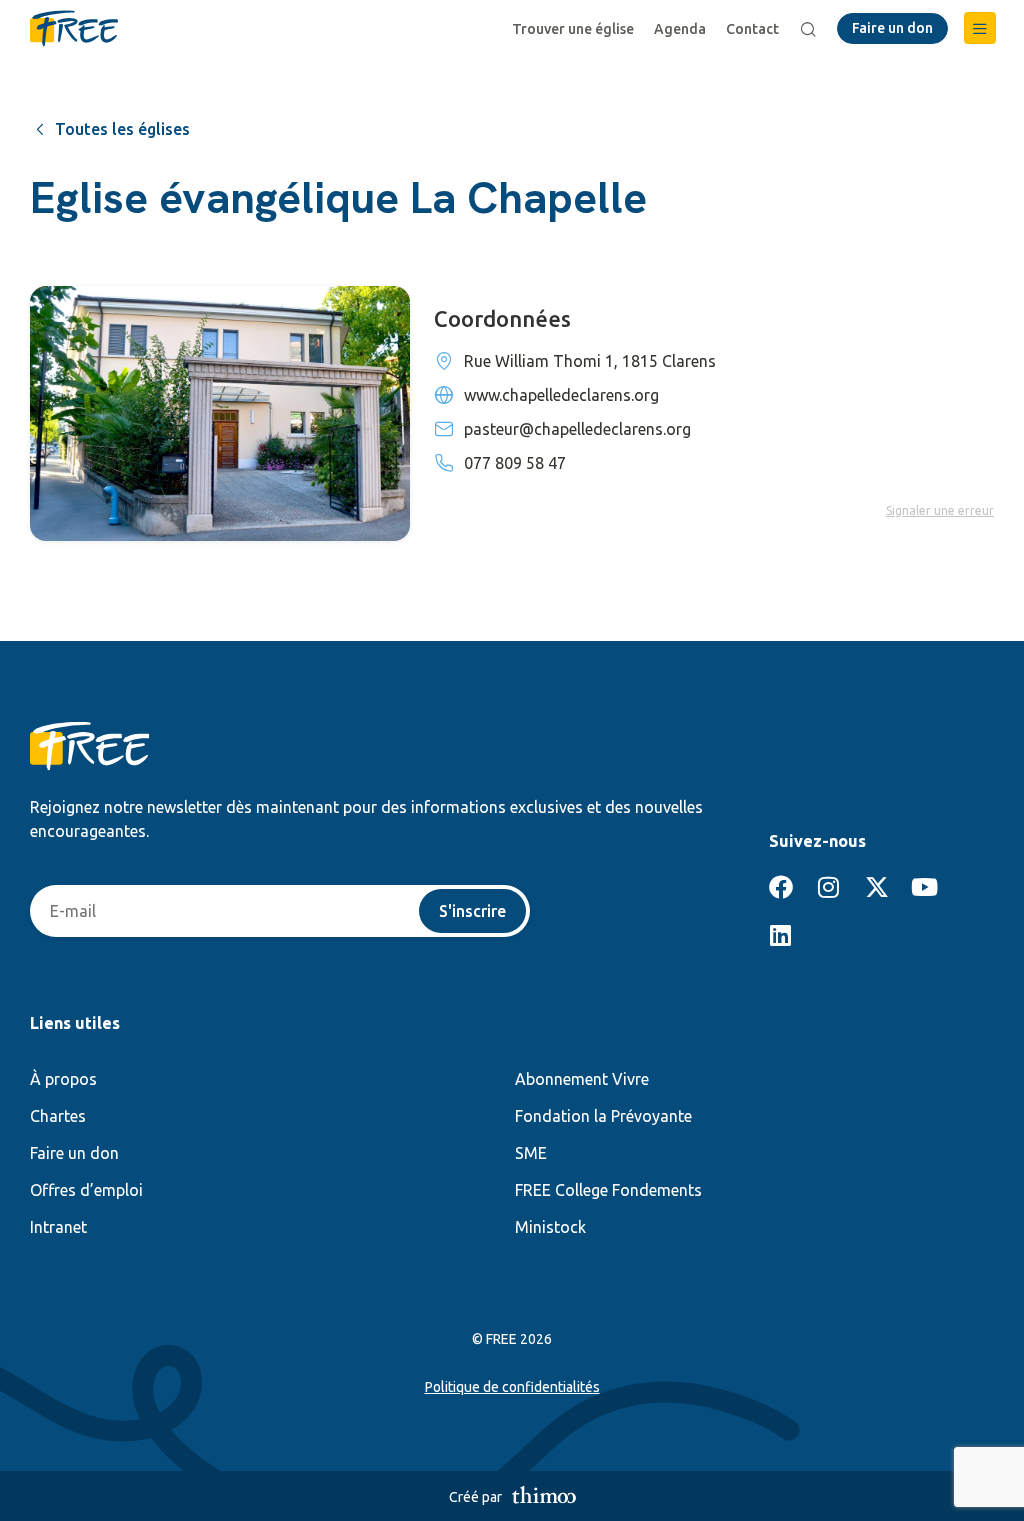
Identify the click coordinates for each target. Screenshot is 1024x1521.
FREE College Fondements (608, 1190)
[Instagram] (829, 887)
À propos (63, 1079)
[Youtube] (925, 887)
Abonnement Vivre (582, 1079)
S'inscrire (472, 911)
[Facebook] (781, 887)
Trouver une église (573, 29)
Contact (752, 29)
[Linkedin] (781, 935)
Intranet (58, 1227)
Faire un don (74, 1153)
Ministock (550, 1227)
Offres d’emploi (86, 1190)
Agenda (680, 29)
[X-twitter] (877, 887)
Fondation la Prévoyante (603, 1116)
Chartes (58, 1116)
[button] (980, 28)
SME (531, 1153)
